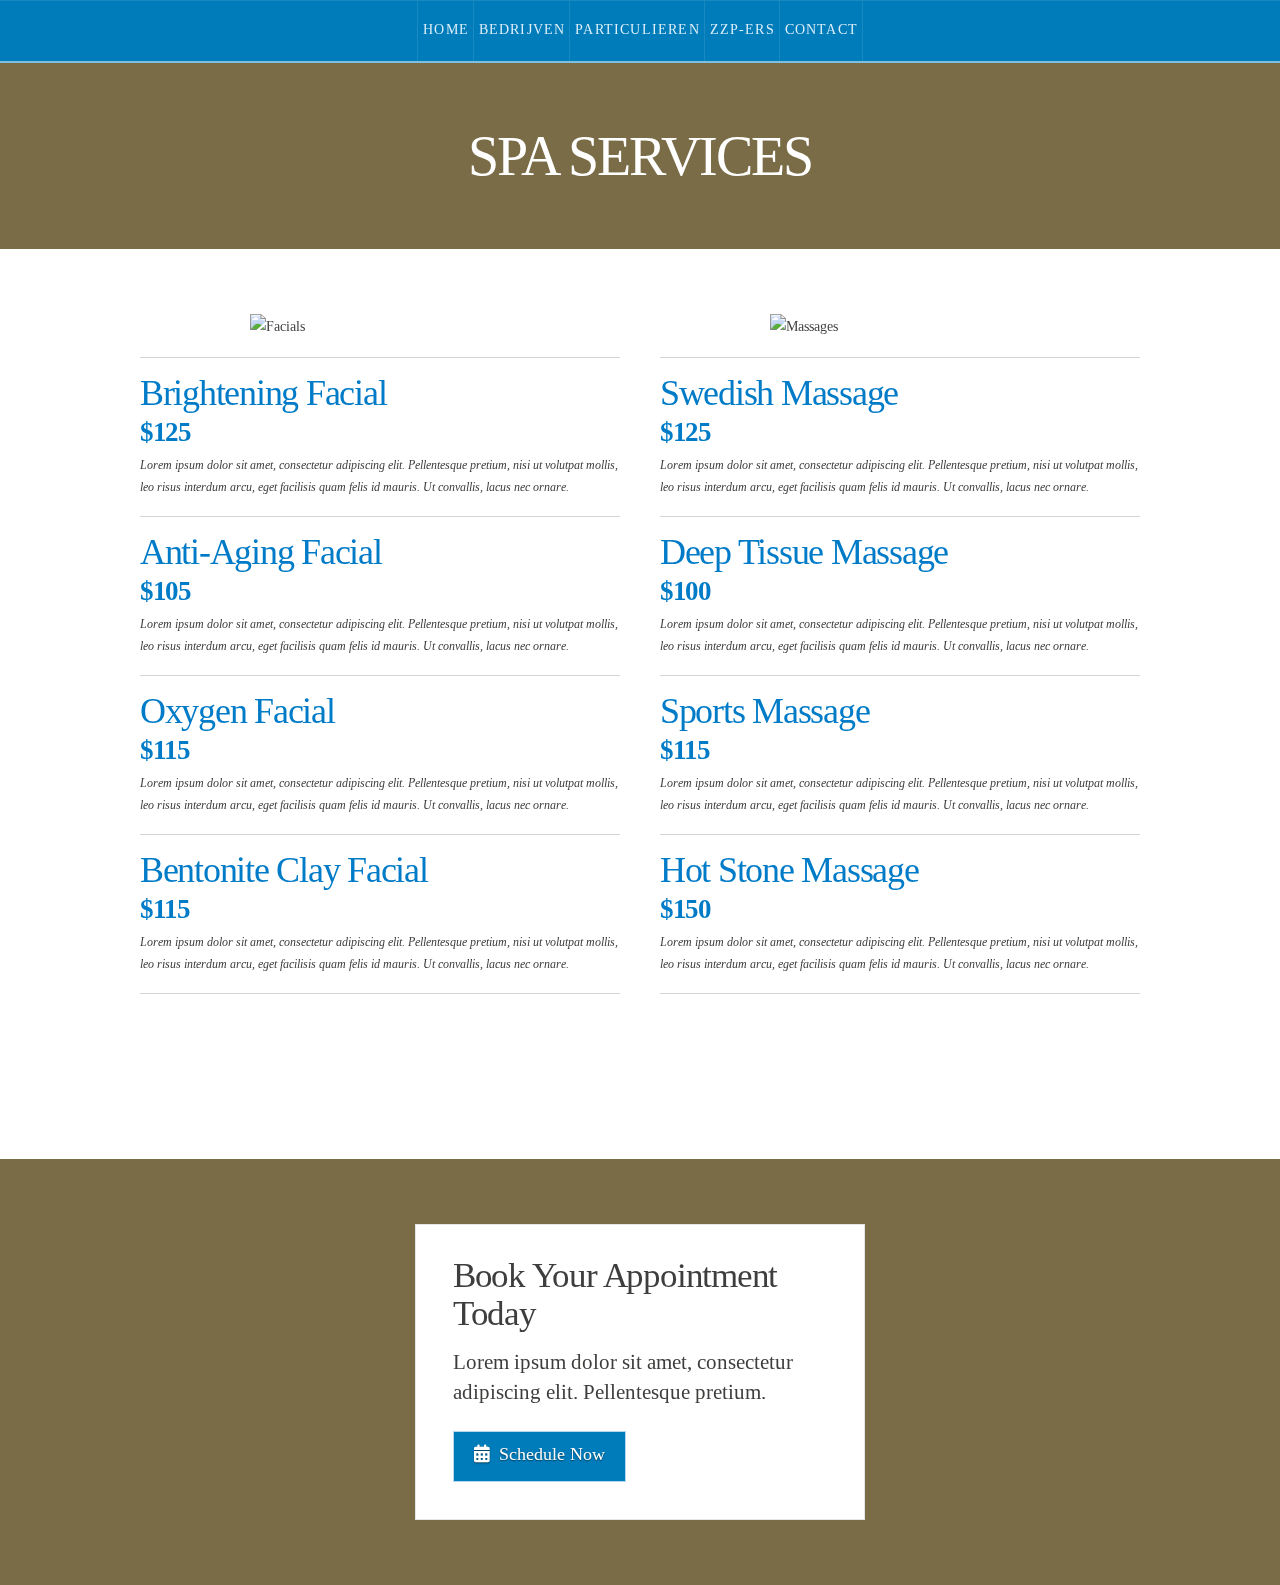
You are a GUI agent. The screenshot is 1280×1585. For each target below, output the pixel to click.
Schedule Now (552, 1454)
